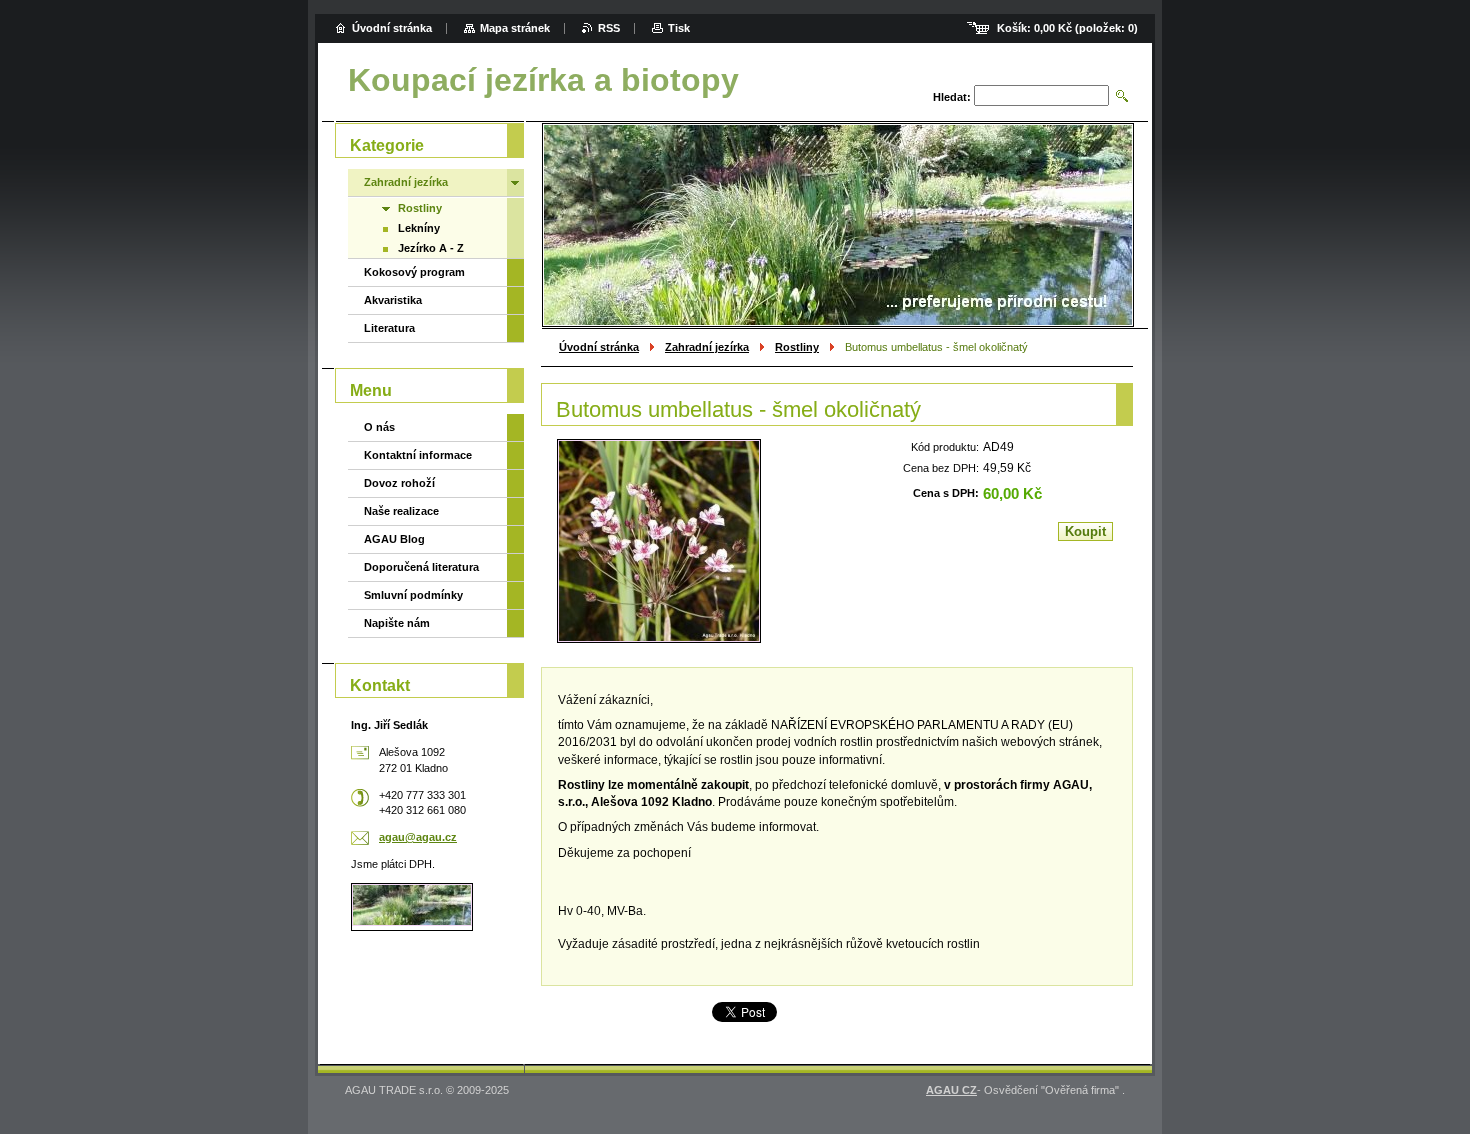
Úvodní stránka (599, 347)
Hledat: (952, 97)
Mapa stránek (515, 28)
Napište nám (397, 623)
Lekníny (419, 228)
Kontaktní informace (418, 455)
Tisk (679, 28)
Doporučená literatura (421, 567)
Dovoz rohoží (399, 483)
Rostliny (797, 347)
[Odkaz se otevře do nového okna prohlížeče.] (659, 541)
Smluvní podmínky (413, 595)
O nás (379, 427)
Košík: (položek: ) (1067, 28)
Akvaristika (393, 300)
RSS (609, 28)
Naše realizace (401, 511)
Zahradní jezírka (707, 347)
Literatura (389, 328)
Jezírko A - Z (431, 248)
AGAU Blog (394, 539)
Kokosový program (414, 272)
